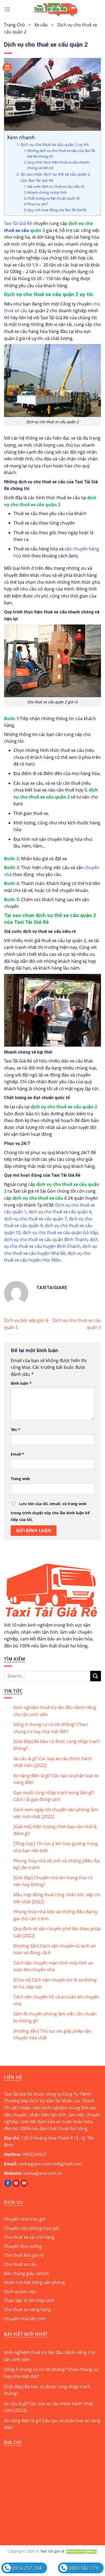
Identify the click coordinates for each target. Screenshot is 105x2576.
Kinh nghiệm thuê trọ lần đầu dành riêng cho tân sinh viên (55, 1711)
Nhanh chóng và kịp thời (47, 192)
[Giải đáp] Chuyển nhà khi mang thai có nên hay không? (53, 1881)
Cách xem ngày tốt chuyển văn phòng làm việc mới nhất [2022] (56, 1813)
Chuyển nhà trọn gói (25, 2219)
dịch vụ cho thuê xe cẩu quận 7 (35, 1219)
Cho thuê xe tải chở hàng (29, 2237)
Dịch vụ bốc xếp (20, 2292)
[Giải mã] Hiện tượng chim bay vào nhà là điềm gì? (55, 1830)
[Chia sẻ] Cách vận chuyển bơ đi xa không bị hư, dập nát (55, 1983)
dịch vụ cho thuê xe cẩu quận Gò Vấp (60, 1233)
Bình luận (21, 1383)
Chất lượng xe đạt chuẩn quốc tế (53, 198)
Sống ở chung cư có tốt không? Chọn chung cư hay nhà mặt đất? (51, 1728)
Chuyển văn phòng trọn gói (32, 2228)
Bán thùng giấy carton (26, 2273)
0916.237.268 (27, 2568)
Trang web (20, 1479)
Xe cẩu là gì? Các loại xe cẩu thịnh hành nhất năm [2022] (53, 1762)
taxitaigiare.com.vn (43, 2173)
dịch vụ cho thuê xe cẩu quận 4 (60, 1212)
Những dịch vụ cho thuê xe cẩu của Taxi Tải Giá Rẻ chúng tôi (61, 153)
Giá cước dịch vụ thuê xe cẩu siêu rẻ (56, 186)
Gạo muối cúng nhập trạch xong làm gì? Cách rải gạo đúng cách (54, 1796)
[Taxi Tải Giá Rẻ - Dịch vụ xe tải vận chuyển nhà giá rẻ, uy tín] (56, 9)
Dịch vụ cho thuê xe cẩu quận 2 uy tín (55, 145)
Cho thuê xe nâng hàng (27, 2310)
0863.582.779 (83, 2568)
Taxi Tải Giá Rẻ (18, 223)
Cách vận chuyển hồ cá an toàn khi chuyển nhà (56, 2000)
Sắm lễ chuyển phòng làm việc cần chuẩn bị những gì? (55, 2017)
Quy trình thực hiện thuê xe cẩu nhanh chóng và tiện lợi (58, 165)
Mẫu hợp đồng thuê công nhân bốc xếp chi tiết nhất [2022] (57, 1898)
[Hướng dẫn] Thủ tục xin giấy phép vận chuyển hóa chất (52, 2035)
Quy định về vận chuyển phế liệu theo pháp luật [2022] (57, 1932)
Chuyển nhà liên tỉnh (25, 2319)
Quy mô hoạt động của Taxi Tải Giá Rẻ (57, 210)
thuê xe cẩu (17, 230)
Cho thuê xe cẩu (20, 2264)
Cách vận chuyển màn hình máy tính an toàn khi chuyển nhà (53, 1966)
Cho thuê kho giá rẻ (24, 2255)
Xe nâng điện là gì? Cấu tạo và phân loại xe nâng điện (56, 1779)
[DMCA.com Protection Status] (82, 2551)
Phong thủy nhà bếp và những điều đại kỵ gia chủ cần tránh (55, 1915)
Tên (15, 1430)
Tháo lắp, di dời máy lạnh (29, 2300)
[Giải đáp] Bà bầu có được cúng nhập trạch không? (57, 1745)
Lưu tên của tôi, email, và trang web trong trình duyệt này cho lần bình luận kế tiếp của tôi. (50, 1512)
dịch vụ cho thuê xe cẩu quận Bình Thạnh (46, 1240)
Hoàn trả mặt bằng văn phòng (35, 2282)
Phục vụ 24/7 (38, 204)
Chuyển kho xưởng (23, 2246)
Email (17, 1454)
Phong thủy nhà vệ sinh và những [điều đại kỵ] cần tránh (57, 1864)
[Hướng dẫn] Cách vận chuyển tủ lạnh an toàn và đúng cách (55, 1949)
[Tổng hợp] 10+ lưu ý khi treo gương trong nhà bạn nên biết (56, 1847)
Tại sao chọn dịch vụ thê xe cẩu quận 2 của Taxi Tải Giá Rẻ (55, 177)
